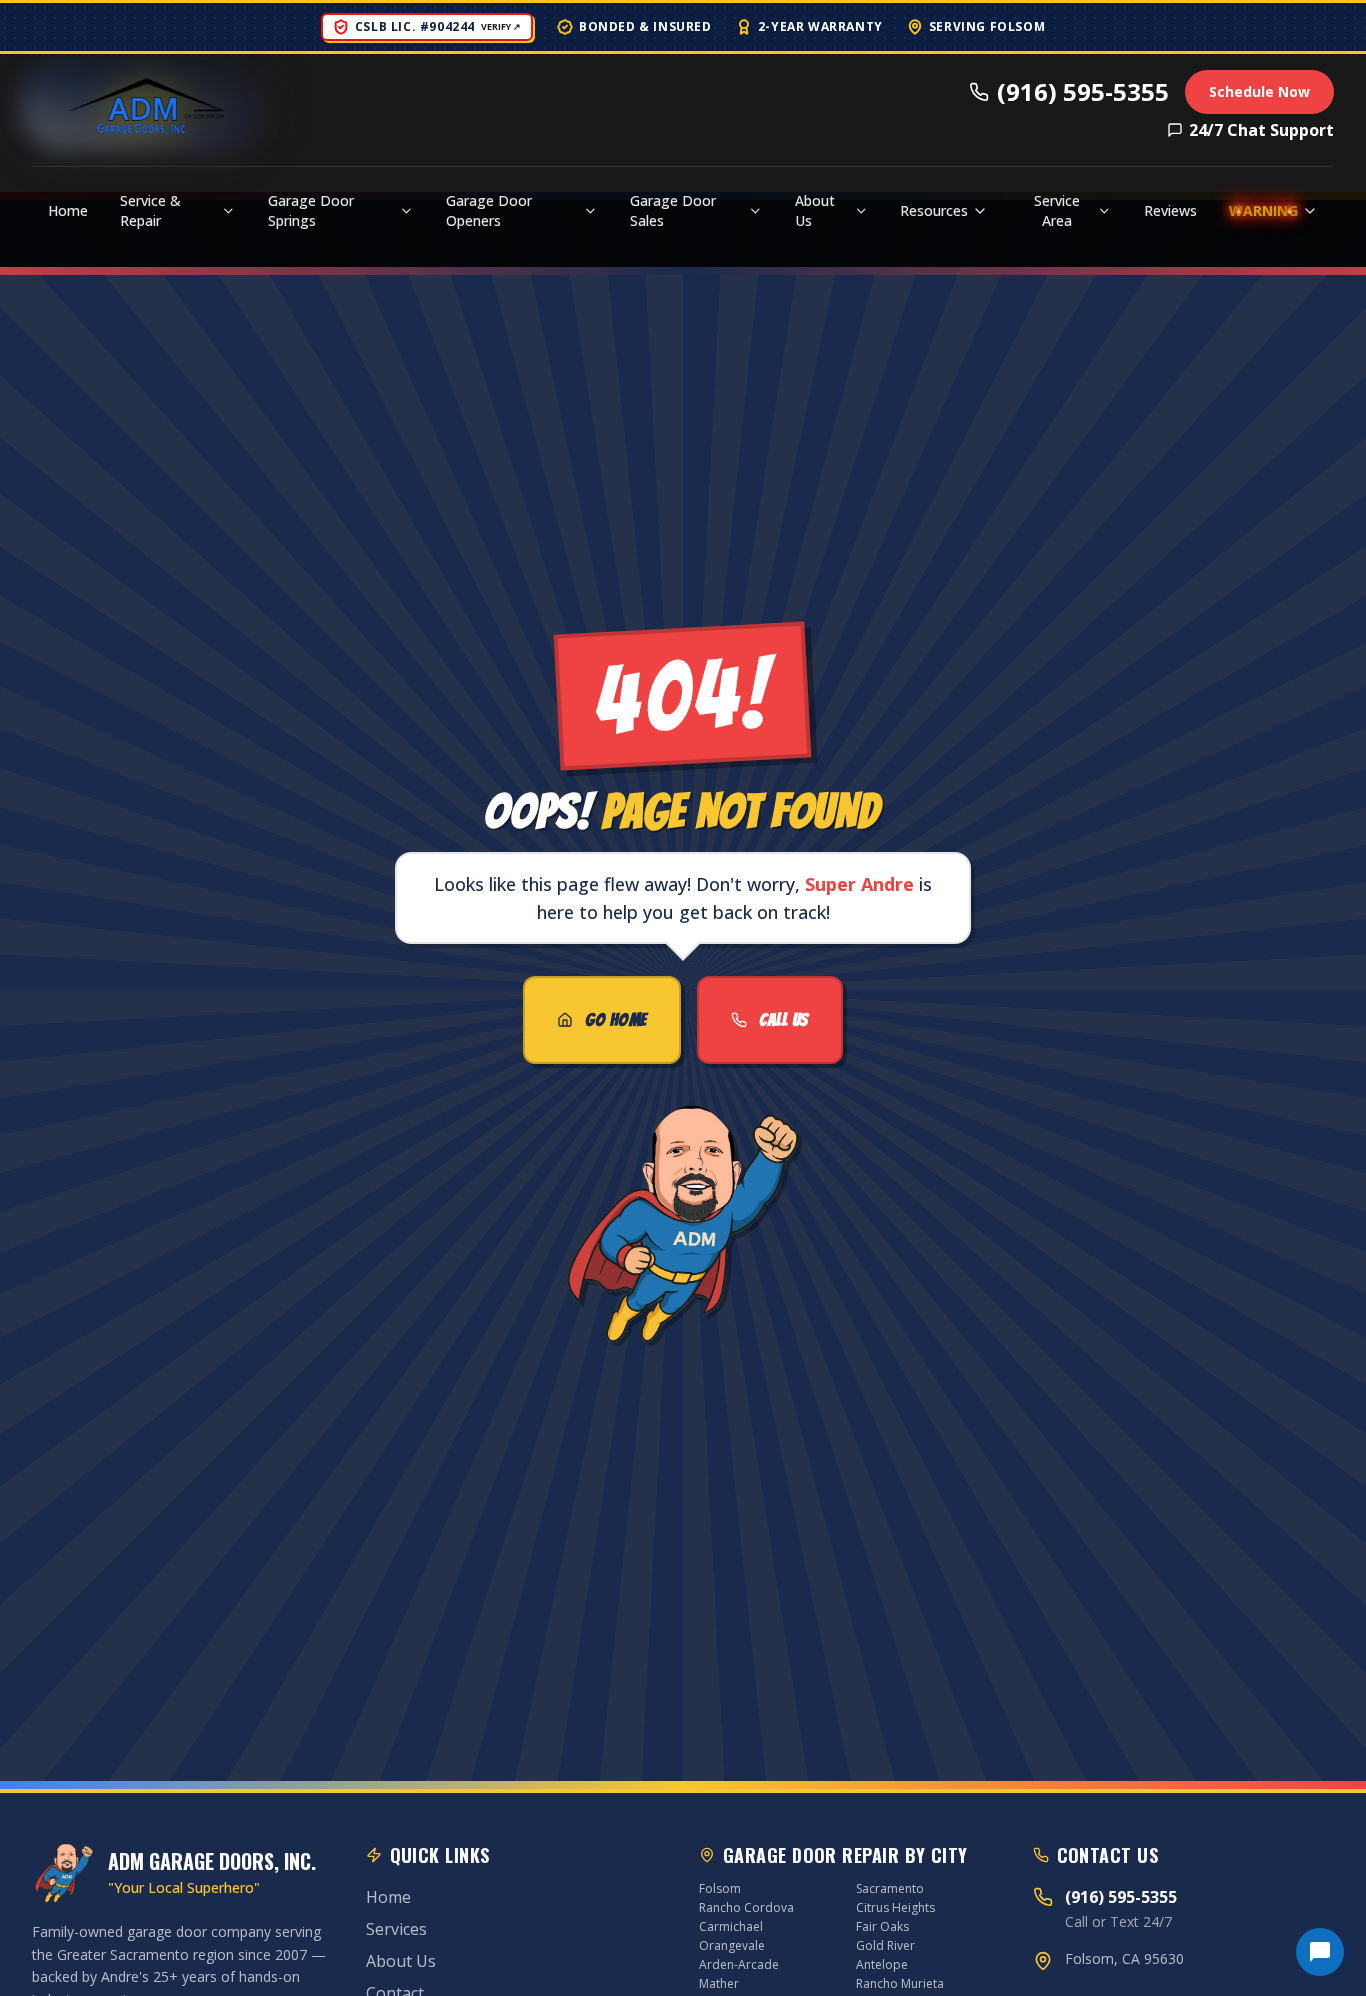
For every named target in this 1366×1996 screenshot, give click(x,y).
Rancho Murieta (900, 1983)
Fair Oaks (882, 1926)
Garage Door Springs (311, 210)
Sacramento (890, 1888)
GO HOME (615, 1019)
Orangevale (732, 1945)
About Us (815, 210)
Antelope (882, 1964)
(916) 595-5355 (1083, 92)
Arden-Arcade (739, 1964)
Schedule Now (1259, 91)
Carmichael (731, 1926)
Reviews (1170, 210)
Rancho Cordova (746, 1907)
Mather (719, 1983)
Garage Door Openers (489, 210)
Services (396, 1929)
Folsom (720, 1888)
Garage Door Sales (673, 210)
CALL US (784, 1019)
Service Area (1057, 210)
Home (68, 210)
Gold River (885, 1945)
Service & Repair (150, 210)
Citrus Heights (895, 1907)
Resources (934, 210)
